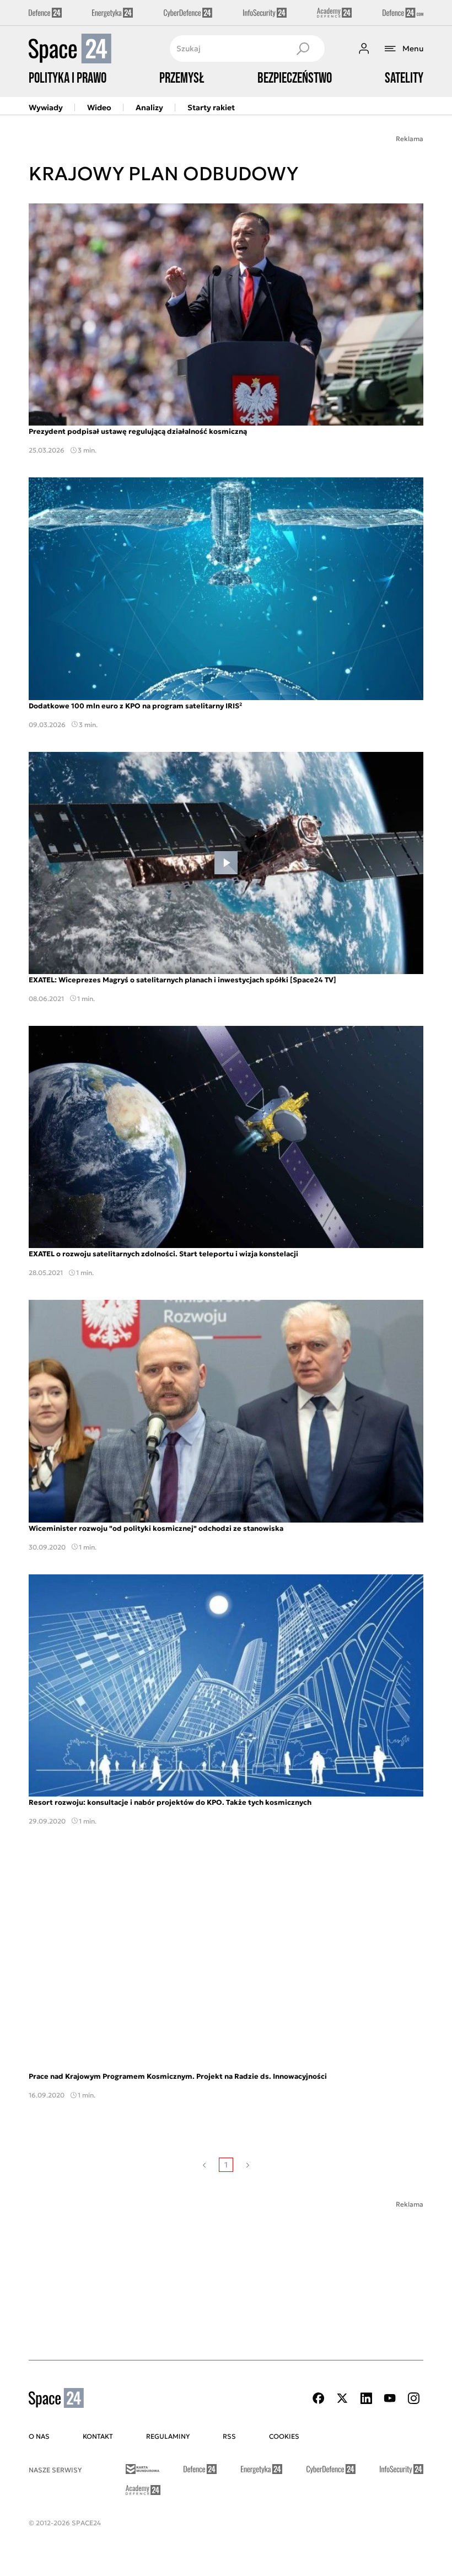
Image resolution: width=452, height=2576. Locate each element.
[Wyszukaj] (303, 49)
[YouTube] (390, 2398)
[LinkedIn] (366, 2398)
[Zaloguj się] (364, 49)
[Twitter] (342, 2398)
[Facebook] (319, 2398)
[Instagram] (413, 2398)
